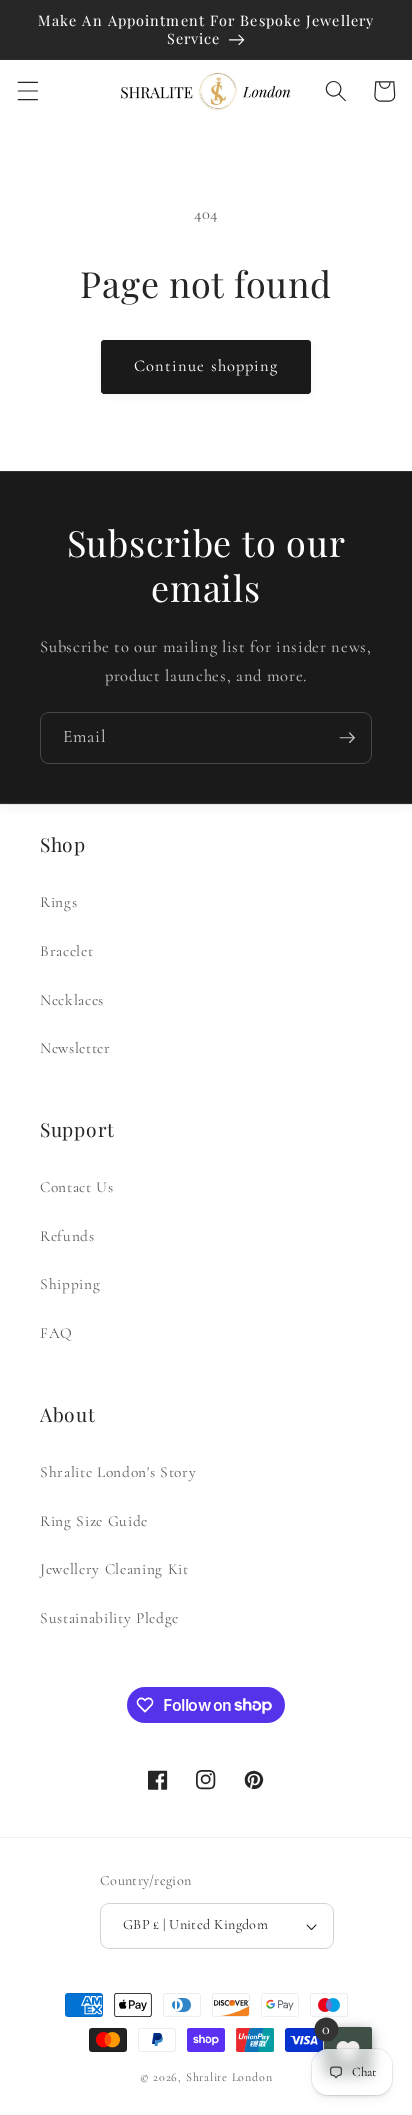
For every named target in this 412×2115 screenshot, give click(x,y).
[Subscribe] (347, 738)
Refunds (67, 1236)
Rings (58, 902)
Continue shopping (206, 366)
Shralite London (229, 2077)
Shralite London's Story (118, 1472)
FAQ (56, 1333)
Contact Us (77, 1187)
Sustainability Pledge (109, 1618)
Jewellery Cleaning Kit (114, 1569)
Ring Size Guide (94, 1521)
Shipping (70, 1284)
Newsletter (75, 1048)
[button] (27, 91)
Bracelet (66, 951)
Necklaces (72, 1000)
